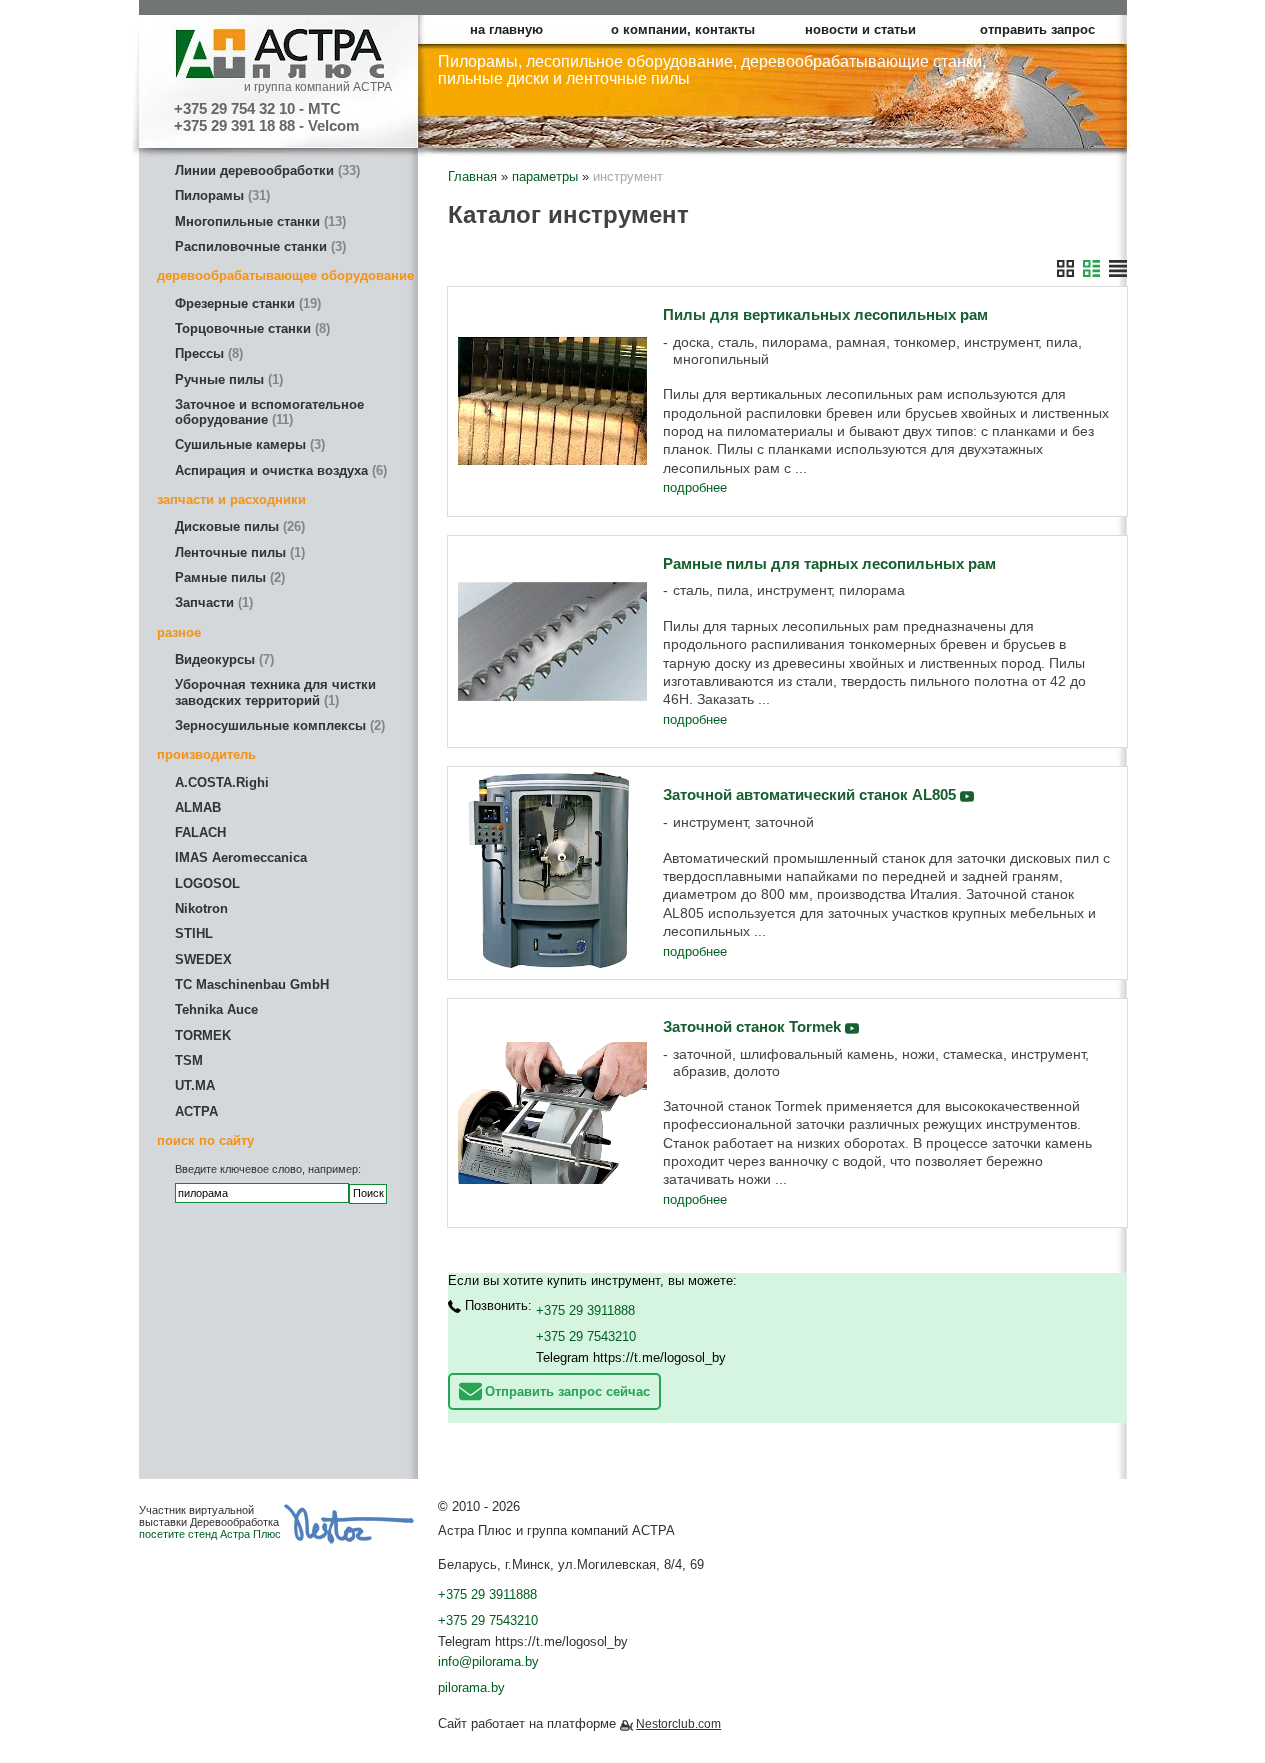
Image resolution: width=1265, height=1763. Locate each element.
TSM (189, 1060)
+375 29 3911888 (585, 1310)
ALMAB (198, 807)
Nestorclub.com (678, 1724)
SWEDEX (203, 959)
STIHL (194, 933)
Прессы (207, 353)
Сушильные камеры (248, 444)
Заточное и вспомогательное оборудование (269, 412)
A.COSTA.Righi (222, 782)
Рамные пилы (228, 577)
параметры (545, 176)
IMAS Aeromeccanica (241, 857)
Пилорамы (220, 195)
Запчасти (212, 602)
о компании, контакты (683, 29)
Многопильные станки (258, 221)
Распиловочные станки (258, 246)
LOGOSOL (207, 883)
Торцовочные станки (250, 328)
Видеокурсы (222, 659)
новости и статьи (860, 29)
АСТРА (196, 1111)
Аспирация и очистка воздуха (279, 470)
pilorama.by (471, 1687)
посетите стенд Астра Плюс (210, 1534)
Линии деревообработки (265, 170)
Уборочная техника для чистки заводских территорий (275, 692)
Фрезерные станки (246, 303)
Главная (472, 176)
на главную (506, 29)
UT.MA (195, 1085)
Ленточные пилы (238, 552)
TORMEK (203, 1035)
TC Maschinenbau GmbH (252, 984)
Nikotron (201, 908)
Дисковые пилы (238, 526)
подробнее (695, 487)
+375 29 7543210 (586, 1336)
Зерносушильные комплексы (278, 725)
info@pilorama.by (488, 1661)
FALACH (200, 832)
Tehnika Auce (216, 1009)
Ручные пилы (227, 379)
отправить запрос (1037, 29)
